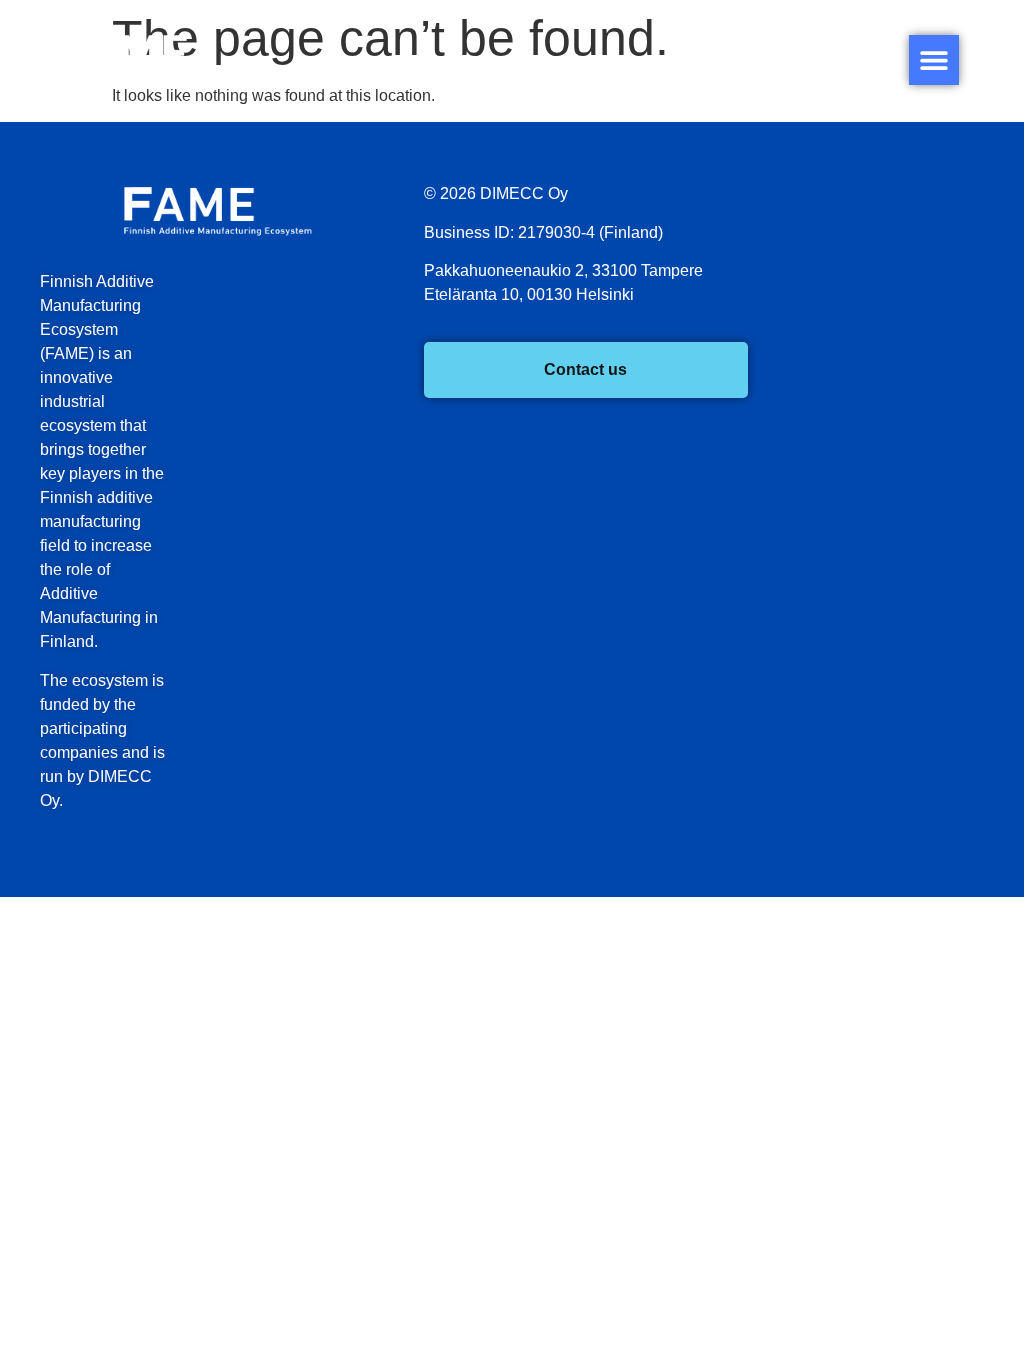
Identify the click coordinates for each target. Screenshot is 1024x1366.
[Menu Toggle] (934, 60)
